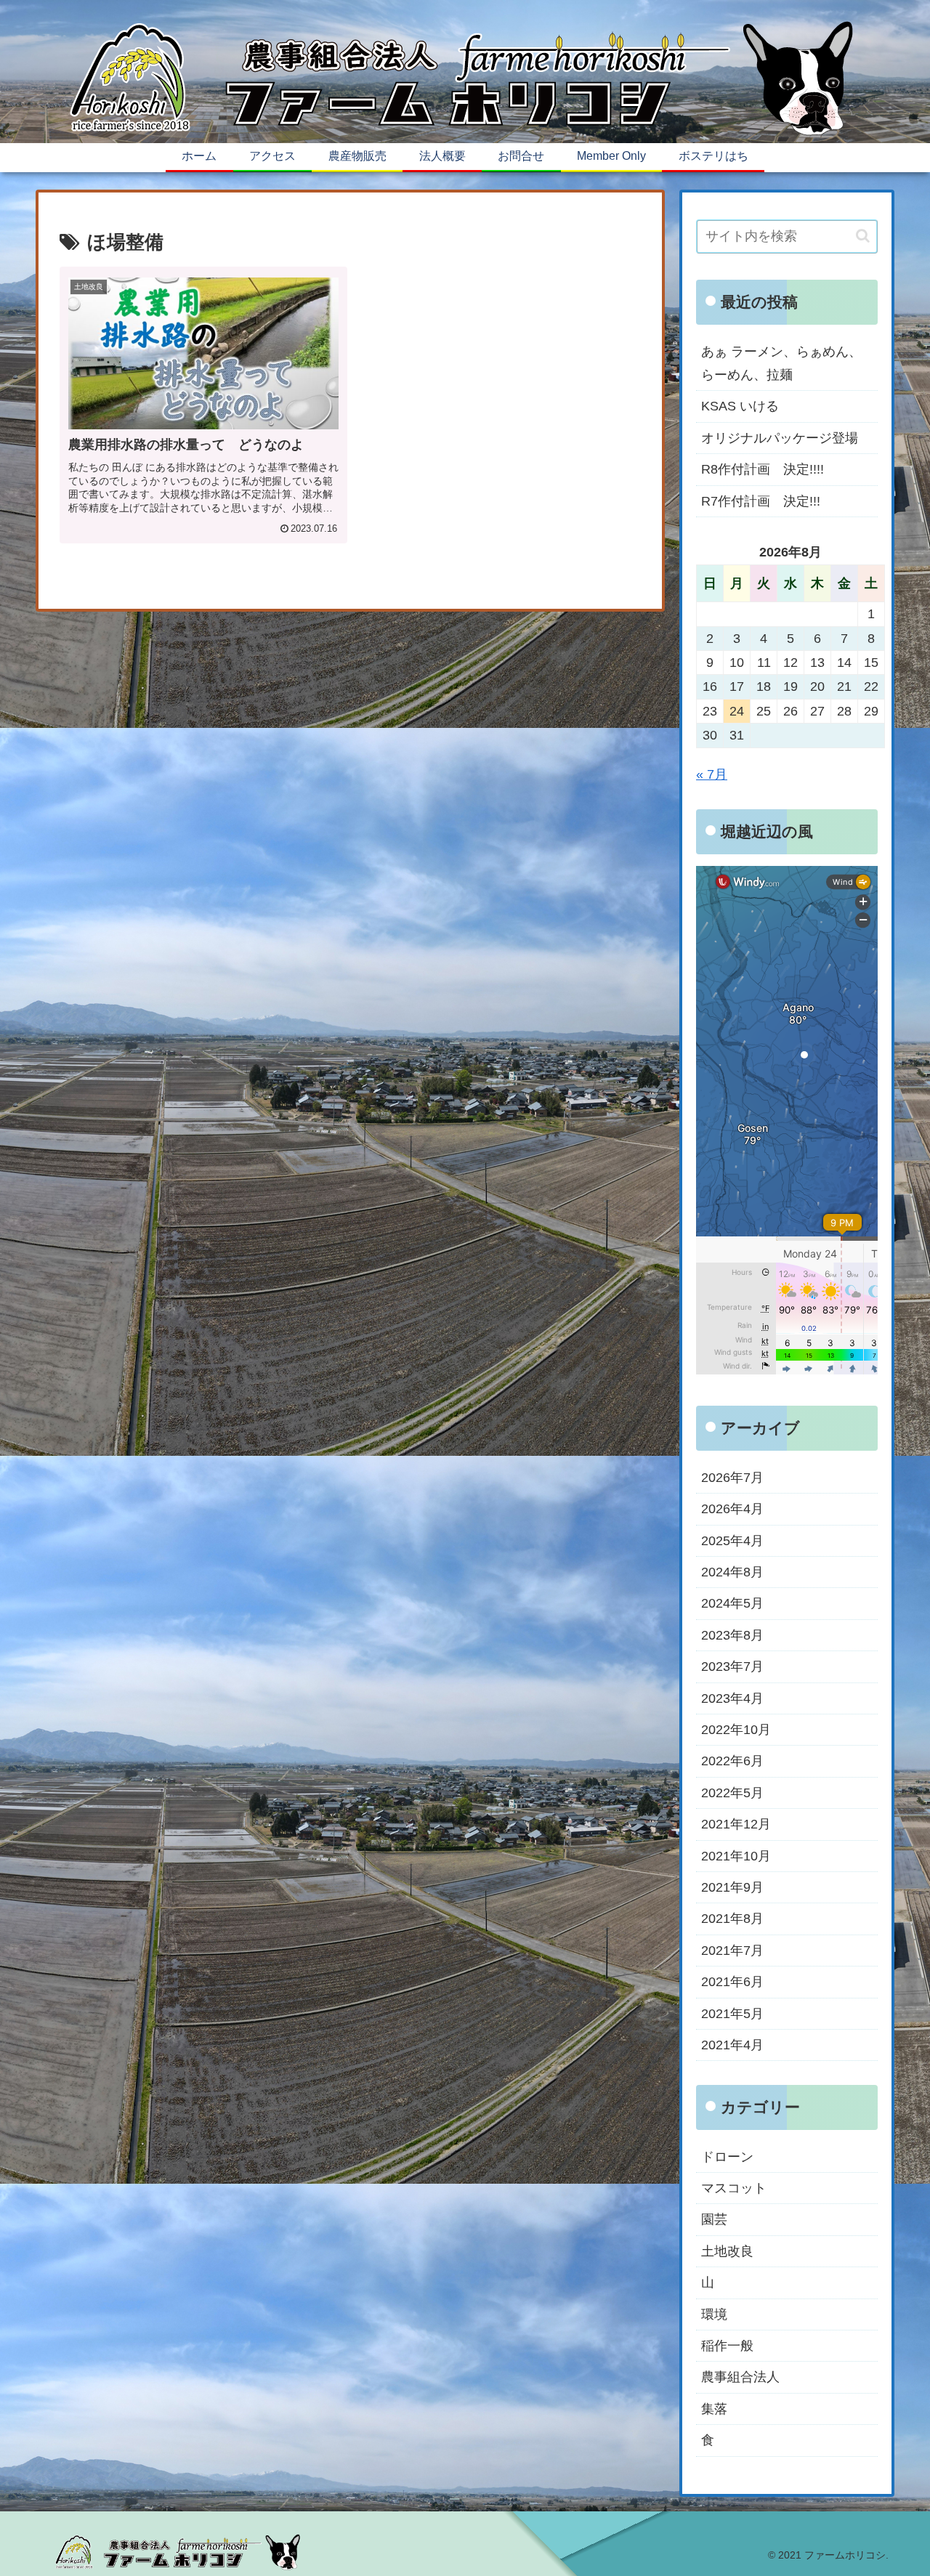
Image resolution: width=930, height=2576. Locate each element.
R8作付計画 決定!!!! (763, 469)
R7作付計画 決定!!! (761, 501)
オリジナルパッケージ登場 (780, 438)
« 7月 (712, 774)
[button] (863, 236)
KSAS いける (740, 406)
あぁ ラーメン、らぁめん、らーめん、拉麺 (781, 363)
